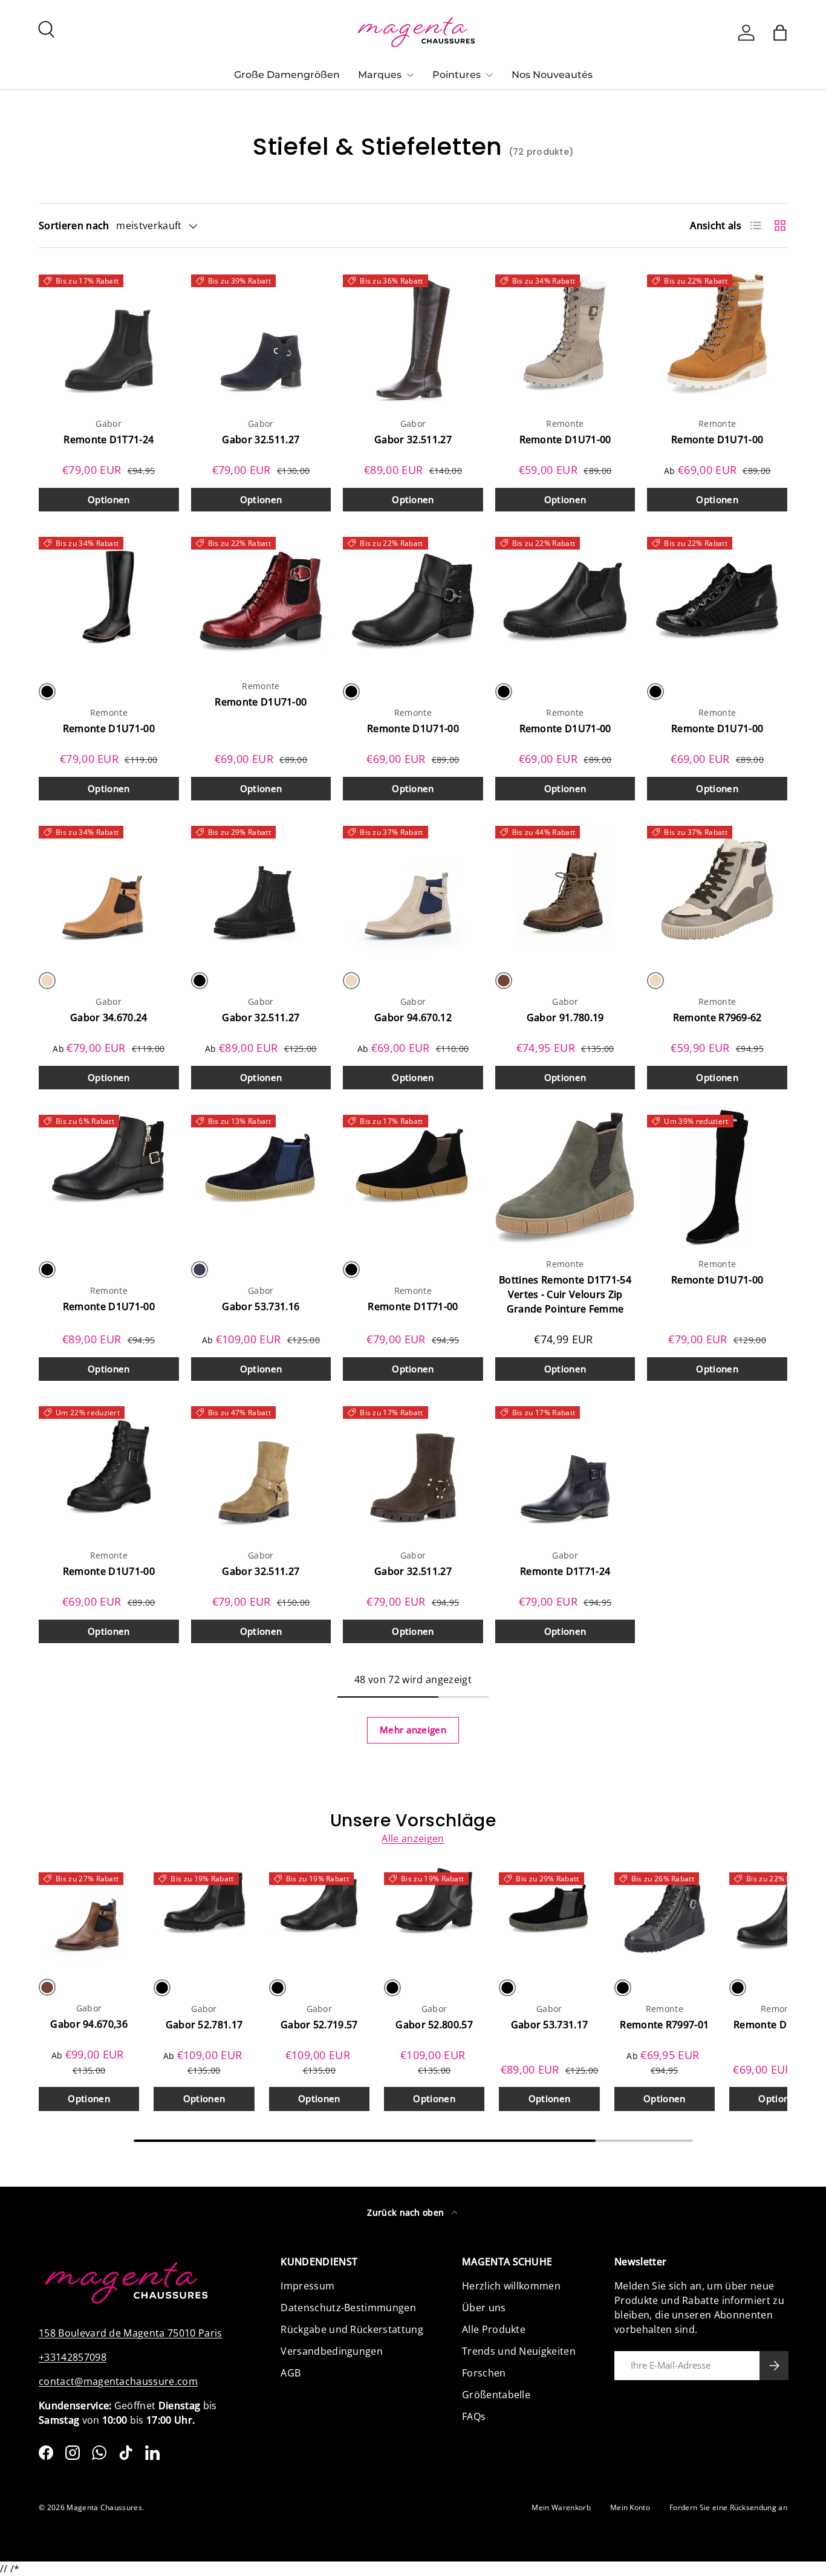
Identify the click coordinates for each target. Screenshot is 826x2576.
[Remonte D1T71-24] (109, 337)
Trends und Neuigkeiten (519, 2351)
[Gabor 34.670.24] (109, 889)
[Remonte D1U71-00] (565, 337)
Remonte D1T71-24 (109, 440)
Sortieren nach (74, 225)
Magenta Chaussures (104, 2507)
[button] (780, 33)
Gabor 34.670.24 (109, 1017)
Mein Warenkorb (561, 2507)
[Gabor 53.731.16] (261, 1178)
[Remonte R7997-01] (665, 1915)
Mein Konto (630, 2507)
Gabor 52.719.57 (319, 2025)
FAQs (474, 2416)
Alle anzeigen (413, 1838)
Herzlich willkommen (511, 2286)
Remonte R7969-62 (717, 1017)
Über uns (484, 2308)
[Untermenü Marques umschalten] (410, 75)
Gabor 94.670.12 (413, 1017)
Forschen (484, 2373)
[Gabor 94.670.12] (413, 889)
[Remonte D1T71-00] (413, 1178)
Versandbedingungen (332, 2351)
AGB (291, 2373)
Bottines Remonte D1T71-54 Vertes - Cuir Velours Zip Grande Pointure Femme (565, 1294)
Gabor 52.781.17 (204, 2025)
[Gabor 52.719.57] (319, 1915)
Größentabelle (496, 2395)
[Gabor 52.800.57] (434, 1915)
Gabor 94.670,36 (89, 2025)
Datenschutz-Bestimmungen (348, 2308)
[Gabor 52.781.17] (204, 1915)
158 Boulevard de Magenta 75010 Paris (131, 2333)
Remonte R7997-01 (664, 2025)
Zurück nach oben (407, 2212)
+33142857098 (73, 2357)
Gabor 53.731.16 (261, 1306)
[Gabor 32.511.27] (261, 337)
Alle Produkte (494, 2329)
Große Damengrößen (287, 75)
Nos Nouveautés (552, 75)
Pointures (457, 75)
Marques (380, 75)
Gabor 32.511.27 (261, 440)
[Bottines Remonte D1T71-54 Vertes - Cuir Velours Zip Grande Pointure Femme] (565, 1178)
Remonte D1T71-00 (413, 1306)
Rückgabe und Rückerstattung (352, 2329)
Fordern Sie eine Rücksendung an (728, 2507)
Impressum (307, 2286)
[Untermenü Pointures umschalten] (489, 75)
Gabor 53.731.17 (550, 2025)
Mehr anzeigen (413, 1730)
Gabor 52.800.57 (434, 2025)
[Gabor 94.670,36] (89, 1915)
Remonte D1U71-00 (565, 440)
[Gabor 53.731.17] (549, 1915)
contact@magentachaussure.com (118, 2381)
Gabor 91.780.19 (565, 1017)
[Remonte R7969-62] (717, 889)
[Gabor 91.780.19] (565, 889)
